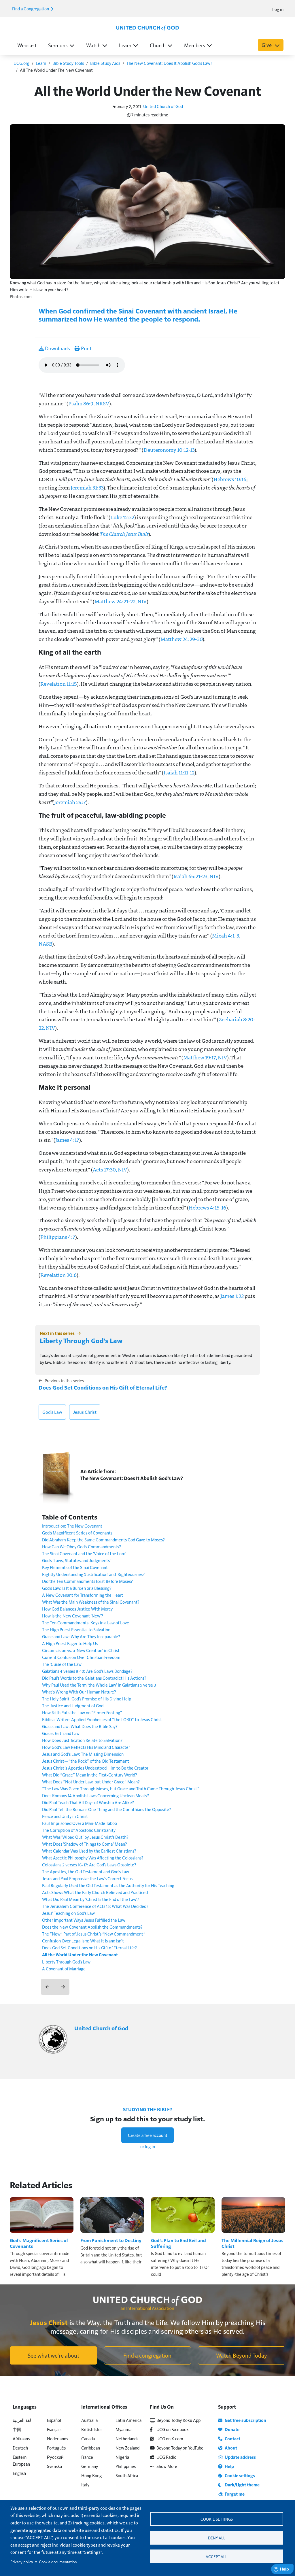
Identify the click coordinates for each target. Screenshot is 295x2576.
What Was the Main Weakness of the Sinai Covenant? (91, 1602)
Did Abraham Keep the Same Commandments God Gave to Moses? (103, 1540)
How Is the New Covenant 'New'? (73, 1616)
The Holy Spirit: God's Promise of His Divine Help (87, 1699)
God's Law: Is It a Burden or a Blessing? (77, 1588)
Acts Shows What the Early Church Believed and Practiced (95, 1892)
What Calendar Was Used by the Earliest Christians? (89, 1851)
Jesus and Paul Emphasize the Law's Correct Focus (87, 1878)
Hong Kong (91, 2475)
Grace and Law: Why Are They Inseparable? (81, 1636)
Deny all (217, 2538)
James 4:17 (67, 1140)
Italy (85, 2485)
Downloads (57, 348)
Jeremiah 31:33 (87, 487)
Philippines (126, 2466)
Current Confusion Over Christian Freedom (81, 1657)
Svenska (54, 2466)
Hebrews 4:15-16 (207, 1207)
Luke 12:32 (122, 517)
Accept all (216, 2557)
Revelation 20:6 (58, 1275)
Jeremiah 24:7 (70, 802)
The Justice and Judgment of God (73, 1705)
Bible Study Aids (105, 63)
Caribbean (91, 2448)
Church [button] (158, 45)
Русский (55, 2457)
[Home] (147, 28)
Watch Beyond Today (242, 2355)
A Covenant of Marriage (64, 1969)
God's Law (52, 1412)
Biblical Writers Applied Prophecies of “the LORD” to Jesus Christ (102, 1719)
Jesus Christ (85, 1412)
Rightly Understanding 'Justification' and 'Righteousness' (94, 1574)
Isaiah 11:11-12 (179, 772)
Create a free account (148, 2135)
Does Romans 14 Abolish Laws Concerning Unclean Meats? (96, 1795)
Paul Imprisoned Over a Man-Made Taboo (80, 1823)
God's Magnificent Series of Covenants (77, 1533)
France (87, 2457)
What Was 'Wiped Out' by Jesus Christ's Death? (85, 1837)
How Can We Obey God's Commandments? (82, 1546)
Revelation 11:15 (59, 684)
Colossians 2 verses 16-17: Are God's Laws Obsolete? (89, 1865)
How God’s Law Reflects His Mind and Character (86, 1747)
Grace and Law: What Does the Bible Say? (80, 1726)
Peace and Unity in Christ (65, 1816)
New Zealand (127, 2448)
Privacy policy (22, 2562)
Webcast (27, 45)
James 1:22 (232, 1296)
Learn (41, 63)
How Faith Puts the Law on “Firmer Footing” (82, 1712)
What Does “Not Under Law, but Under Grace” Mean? (91, 1782)
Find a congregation (147, 2355)
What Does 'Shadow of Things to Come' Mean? (85, 1844)
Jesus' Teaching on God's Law (68, 1913)
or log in (148, 2146)
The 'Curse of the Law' (62, 1664)
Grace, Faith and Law (61, 1733)
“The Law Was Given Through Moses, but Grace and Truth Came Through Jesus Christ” (121, 1788)
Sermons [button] (58, 45)
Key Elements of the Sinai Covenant (75, 1567)
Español (54, 2420)
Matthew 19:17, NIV (205, 1057)
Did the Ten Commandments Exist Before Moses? (87, 1581)
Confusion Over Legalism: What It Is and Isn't (83, 1941)
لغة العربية (22, 2420)
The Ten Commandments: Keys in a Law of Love (86, 1622)
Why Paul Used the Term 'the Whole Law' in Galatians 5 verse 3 (99, 1685)
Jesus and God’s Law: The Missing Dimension (83, 1754)
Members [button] (195, 45)
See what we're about (53, 2355)
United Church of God (163, 106)
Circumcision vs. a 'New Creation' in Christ (81, 1650)
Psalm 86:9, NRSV (89, 403)
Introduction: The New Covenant (72, 1526)
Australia (89, 2420)
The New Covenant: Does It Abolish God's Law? (169, 63)
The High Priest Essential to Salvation (76, 1629)
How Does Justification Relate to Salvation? (82, 1740)
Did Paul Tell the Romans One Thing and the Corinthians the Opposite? (107, 1809)
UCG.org (21, 63)
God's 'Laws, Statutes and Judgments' (76, 1560)
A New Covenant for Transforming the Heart (83, 1595)
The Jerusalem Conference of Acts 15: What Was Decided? (95, 1906)
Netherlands (127, 2438)
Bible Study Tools (68, 63)
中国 (17, 2429)
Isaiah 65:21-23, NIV (196, 876)
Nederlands (57, 2438)
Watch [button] (93, 45)
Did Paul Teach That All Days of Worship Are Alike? (88, 1802)
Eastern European (21, 2460)
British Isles (92, 2429)
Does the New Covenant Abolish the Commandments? (92, 1927)
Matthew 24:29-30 (181, 639)
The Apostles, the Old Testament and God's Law (86, 1871)
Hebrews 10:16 (230, 479)
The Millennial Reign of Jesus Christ (253, 2243)
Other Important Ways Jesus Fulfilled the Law (84, 1920)
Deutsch (20, 2448)
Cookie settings (217, 2519)
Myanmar (124, 2429)
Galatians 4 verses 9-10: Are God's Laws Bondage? (87, 1671)
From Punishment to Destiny (111, 2240)
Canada (88, 2438)
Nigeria (122, 2457)
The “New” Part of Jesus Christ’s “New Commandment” (94, 1934)
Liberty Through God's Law (81, 1340)
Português (56, 2448)
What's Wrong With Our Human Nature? (79, 1692)
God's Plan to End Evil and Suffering (178, 2243)
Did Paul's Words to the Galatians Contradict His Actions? (94, 1678)
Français (54, 2429)
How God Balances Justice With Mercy (77, 1609)
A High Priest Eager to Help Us (70, 1643)
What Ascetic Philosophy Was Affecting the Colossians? (93, 1858)
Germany (90, 2466)
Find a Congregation (31, 8)
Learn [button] (125, 45)
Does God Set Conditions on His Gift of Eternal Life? (103, 1387)
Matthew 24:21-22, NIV (121, 601)
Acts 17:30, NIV (110, 1169)
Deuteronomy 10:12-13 (169, 450)
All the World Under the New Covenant (80, 1955)
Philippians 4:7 (58, 1237)
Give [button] (267, 45)
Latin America (128, 2420)
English (19, 2473)
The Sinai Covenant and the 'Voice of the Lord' (84, 1553)
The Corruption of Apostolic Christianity (79, 1830)
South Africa (127, 2475)
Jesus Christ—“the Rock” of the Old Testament (86, 1761)
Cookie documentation (58, 2562)
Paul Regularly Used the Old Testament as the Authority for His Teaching (108, 1885)
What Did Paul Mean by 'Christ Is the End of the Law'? (91, 1899)
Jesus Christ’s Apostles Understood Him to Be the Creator (95, 1768)
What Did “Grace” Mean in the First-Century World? (90, 1775)
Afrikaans (21, 2438)
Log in (278, 9)
